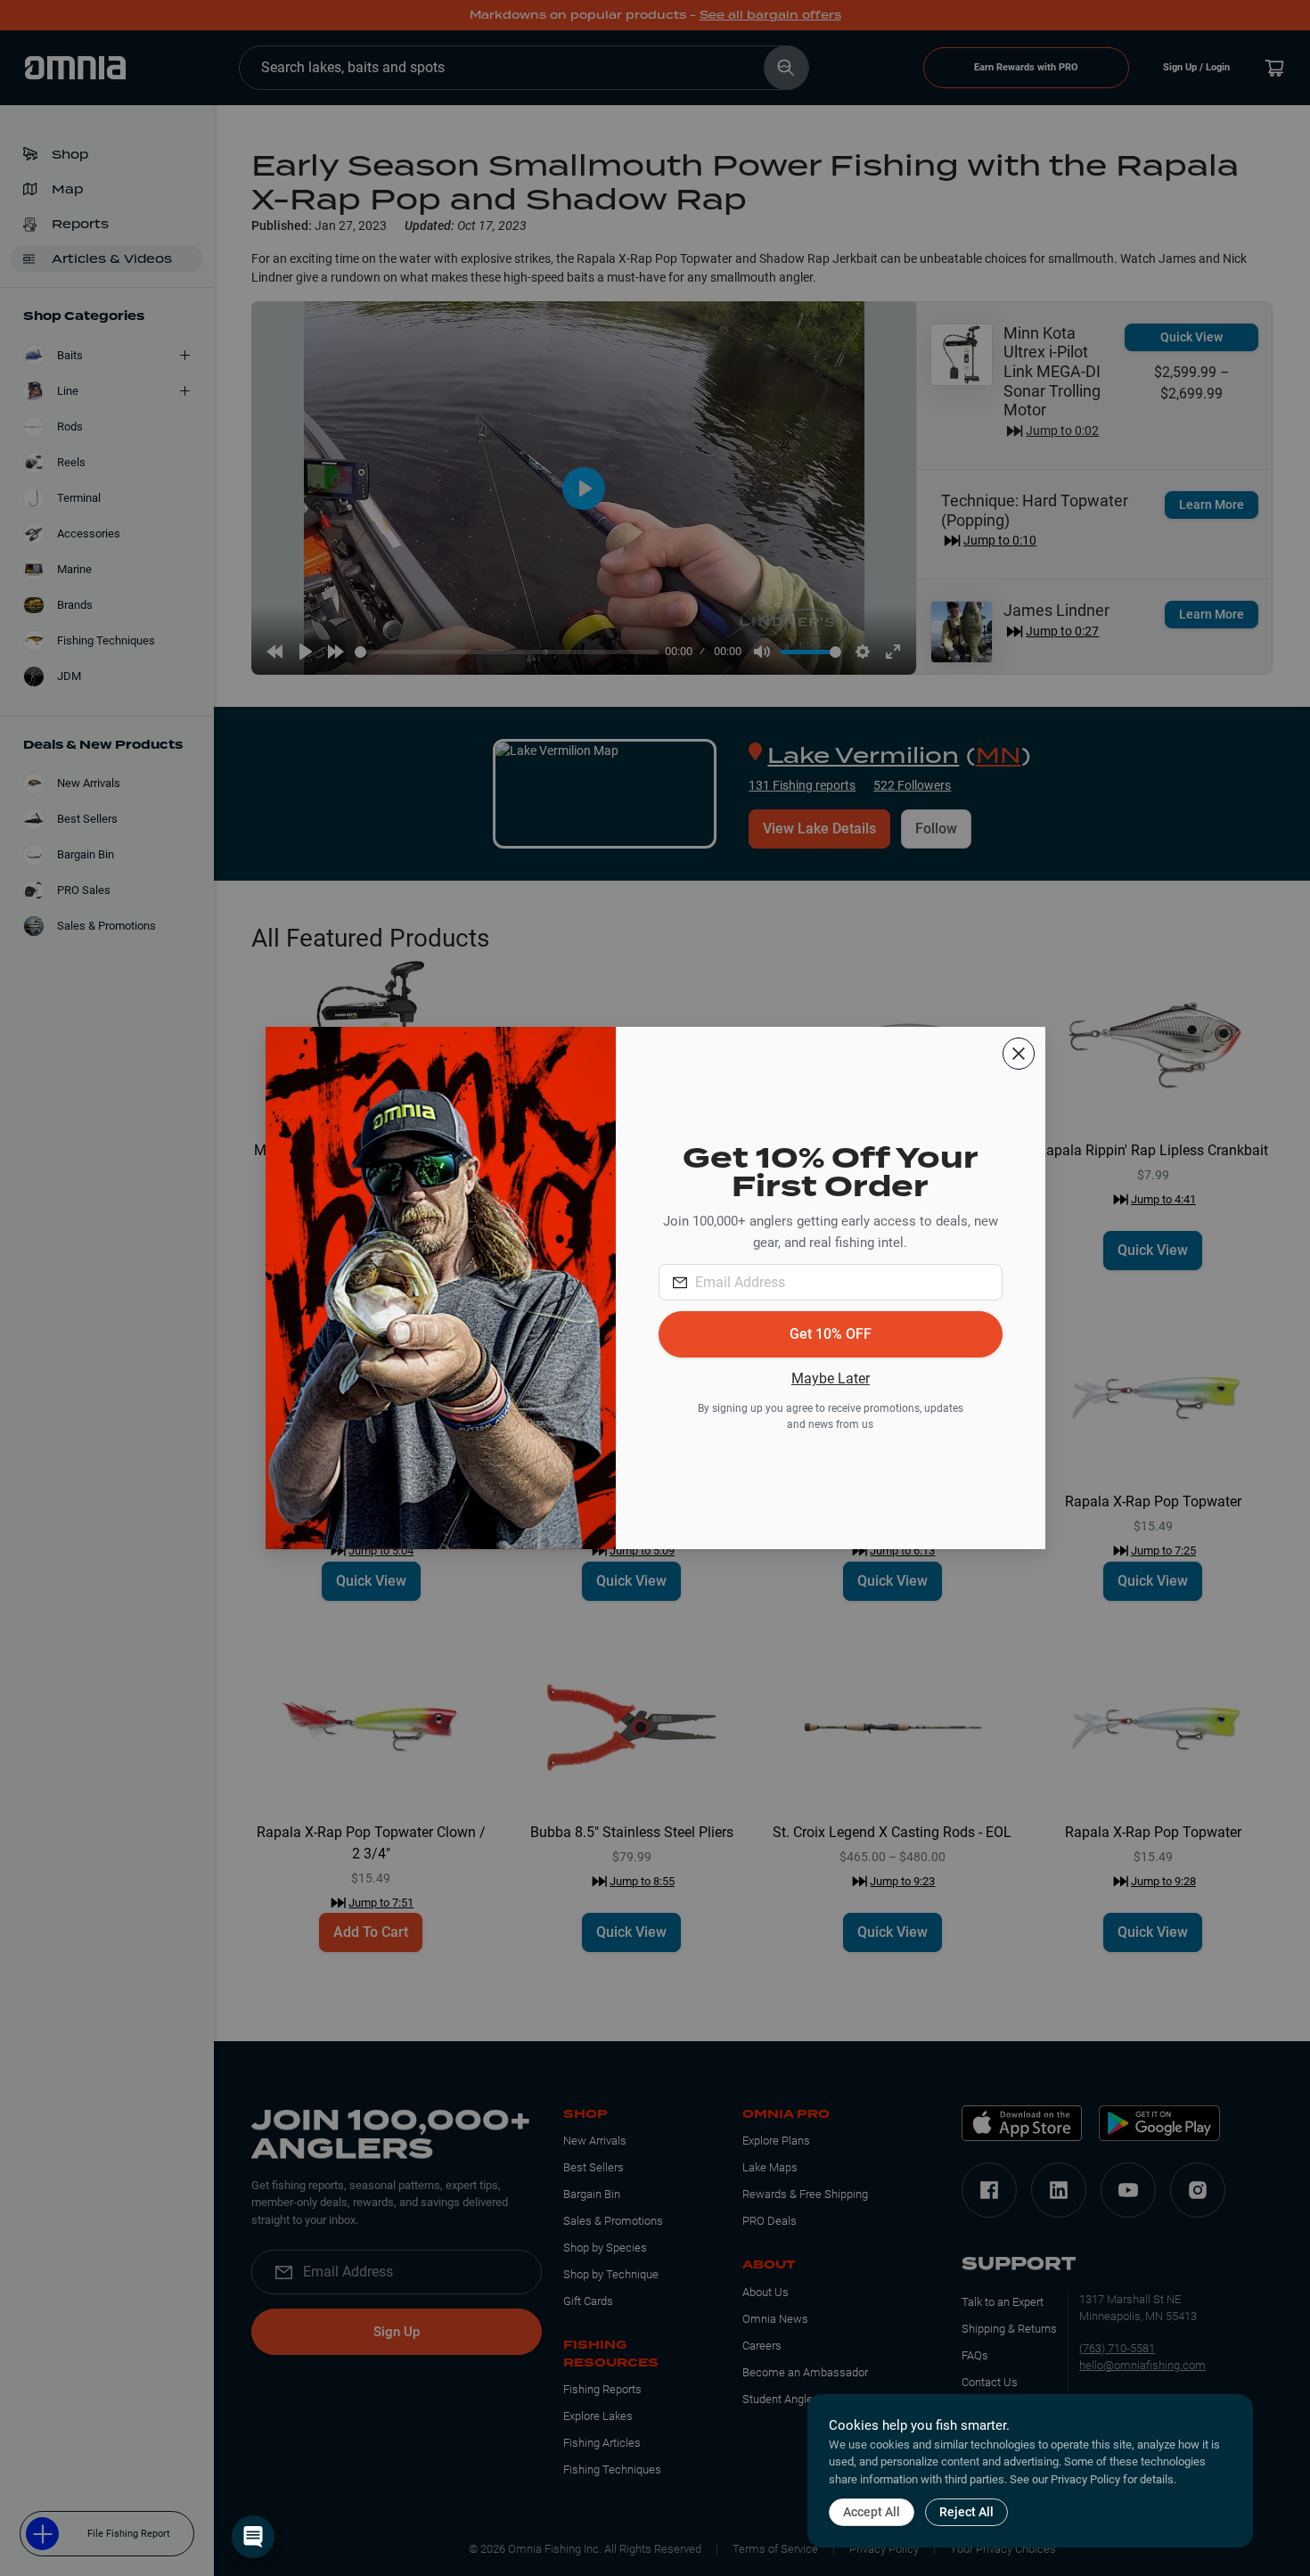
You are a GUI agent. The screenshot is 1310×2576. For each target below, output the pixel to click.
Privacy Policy (1085, 2479)
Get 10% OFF (831, 1334)
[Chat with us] (253, 2537)
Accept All (872, 2512)
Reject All (966, 2512)
